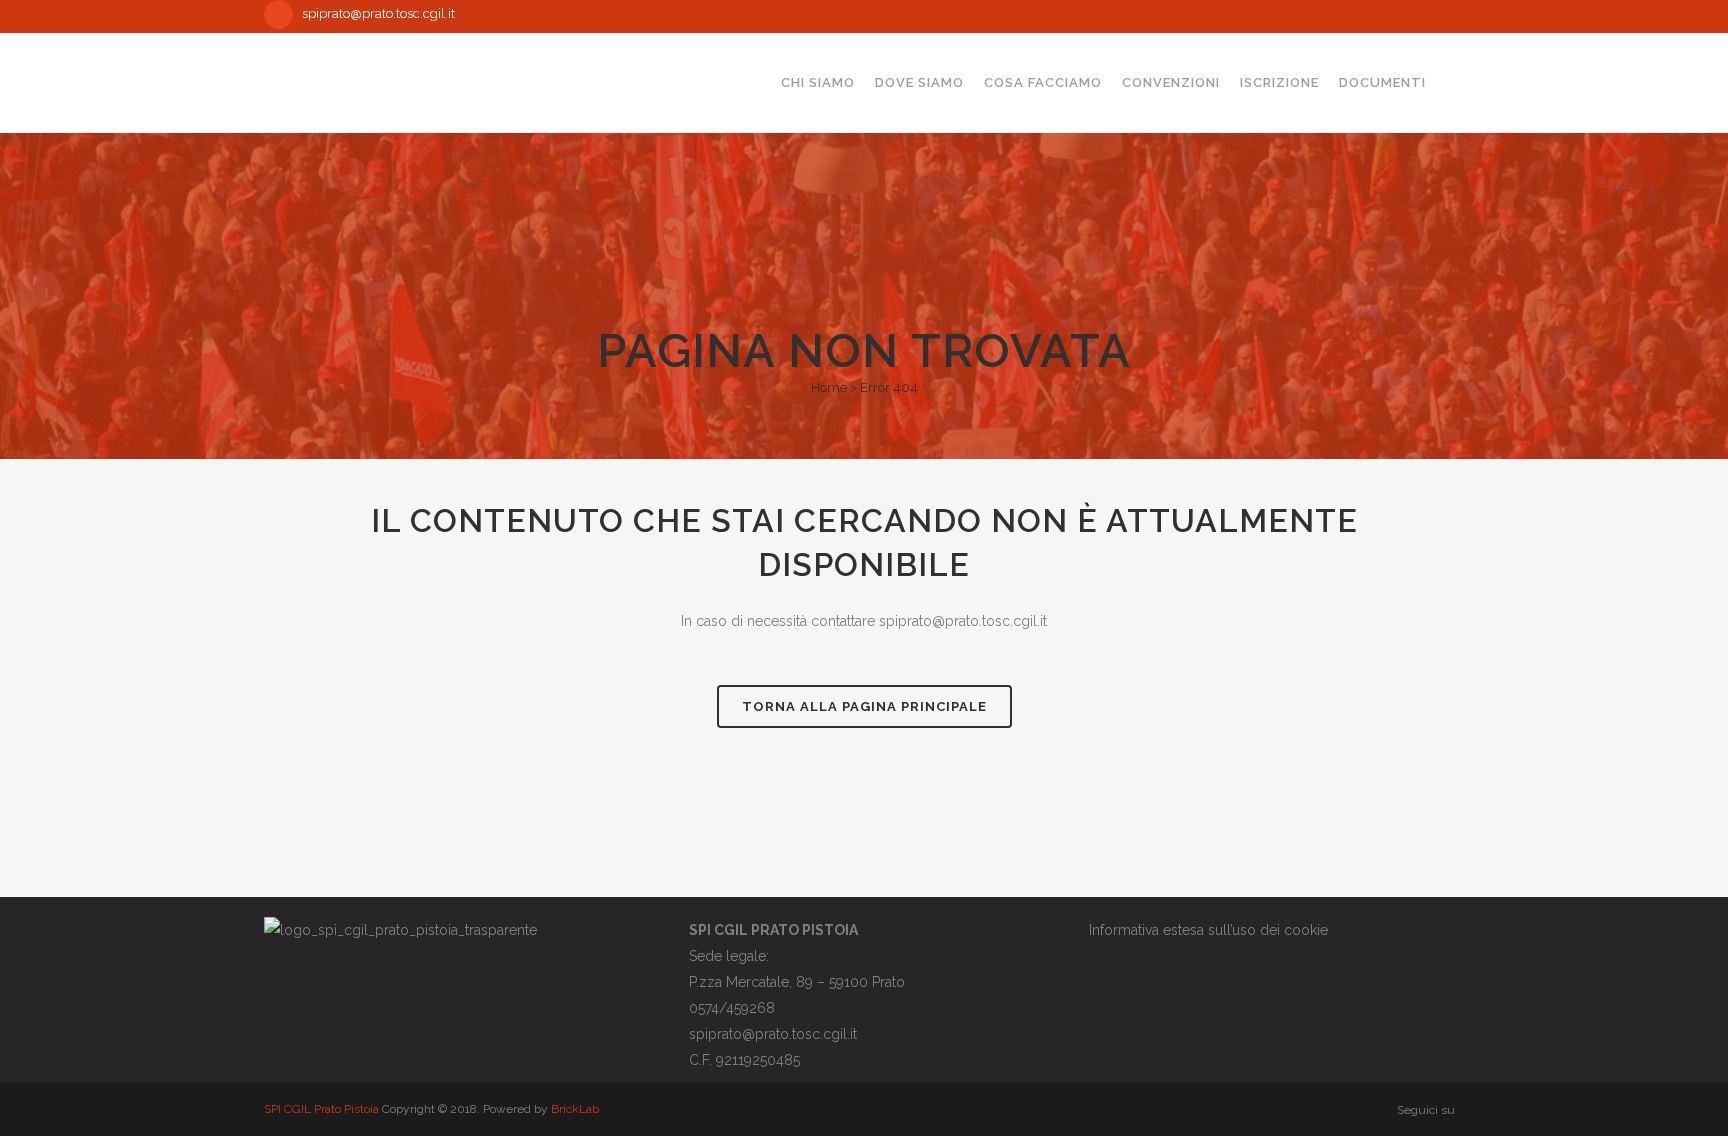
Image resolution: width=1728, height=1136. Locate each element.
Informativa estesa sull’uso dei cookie (1208, 930)
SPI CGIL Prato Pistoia (321, 1109)
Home (829, 387)
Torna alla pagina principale (864, 706)
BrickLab (575, 1109)
